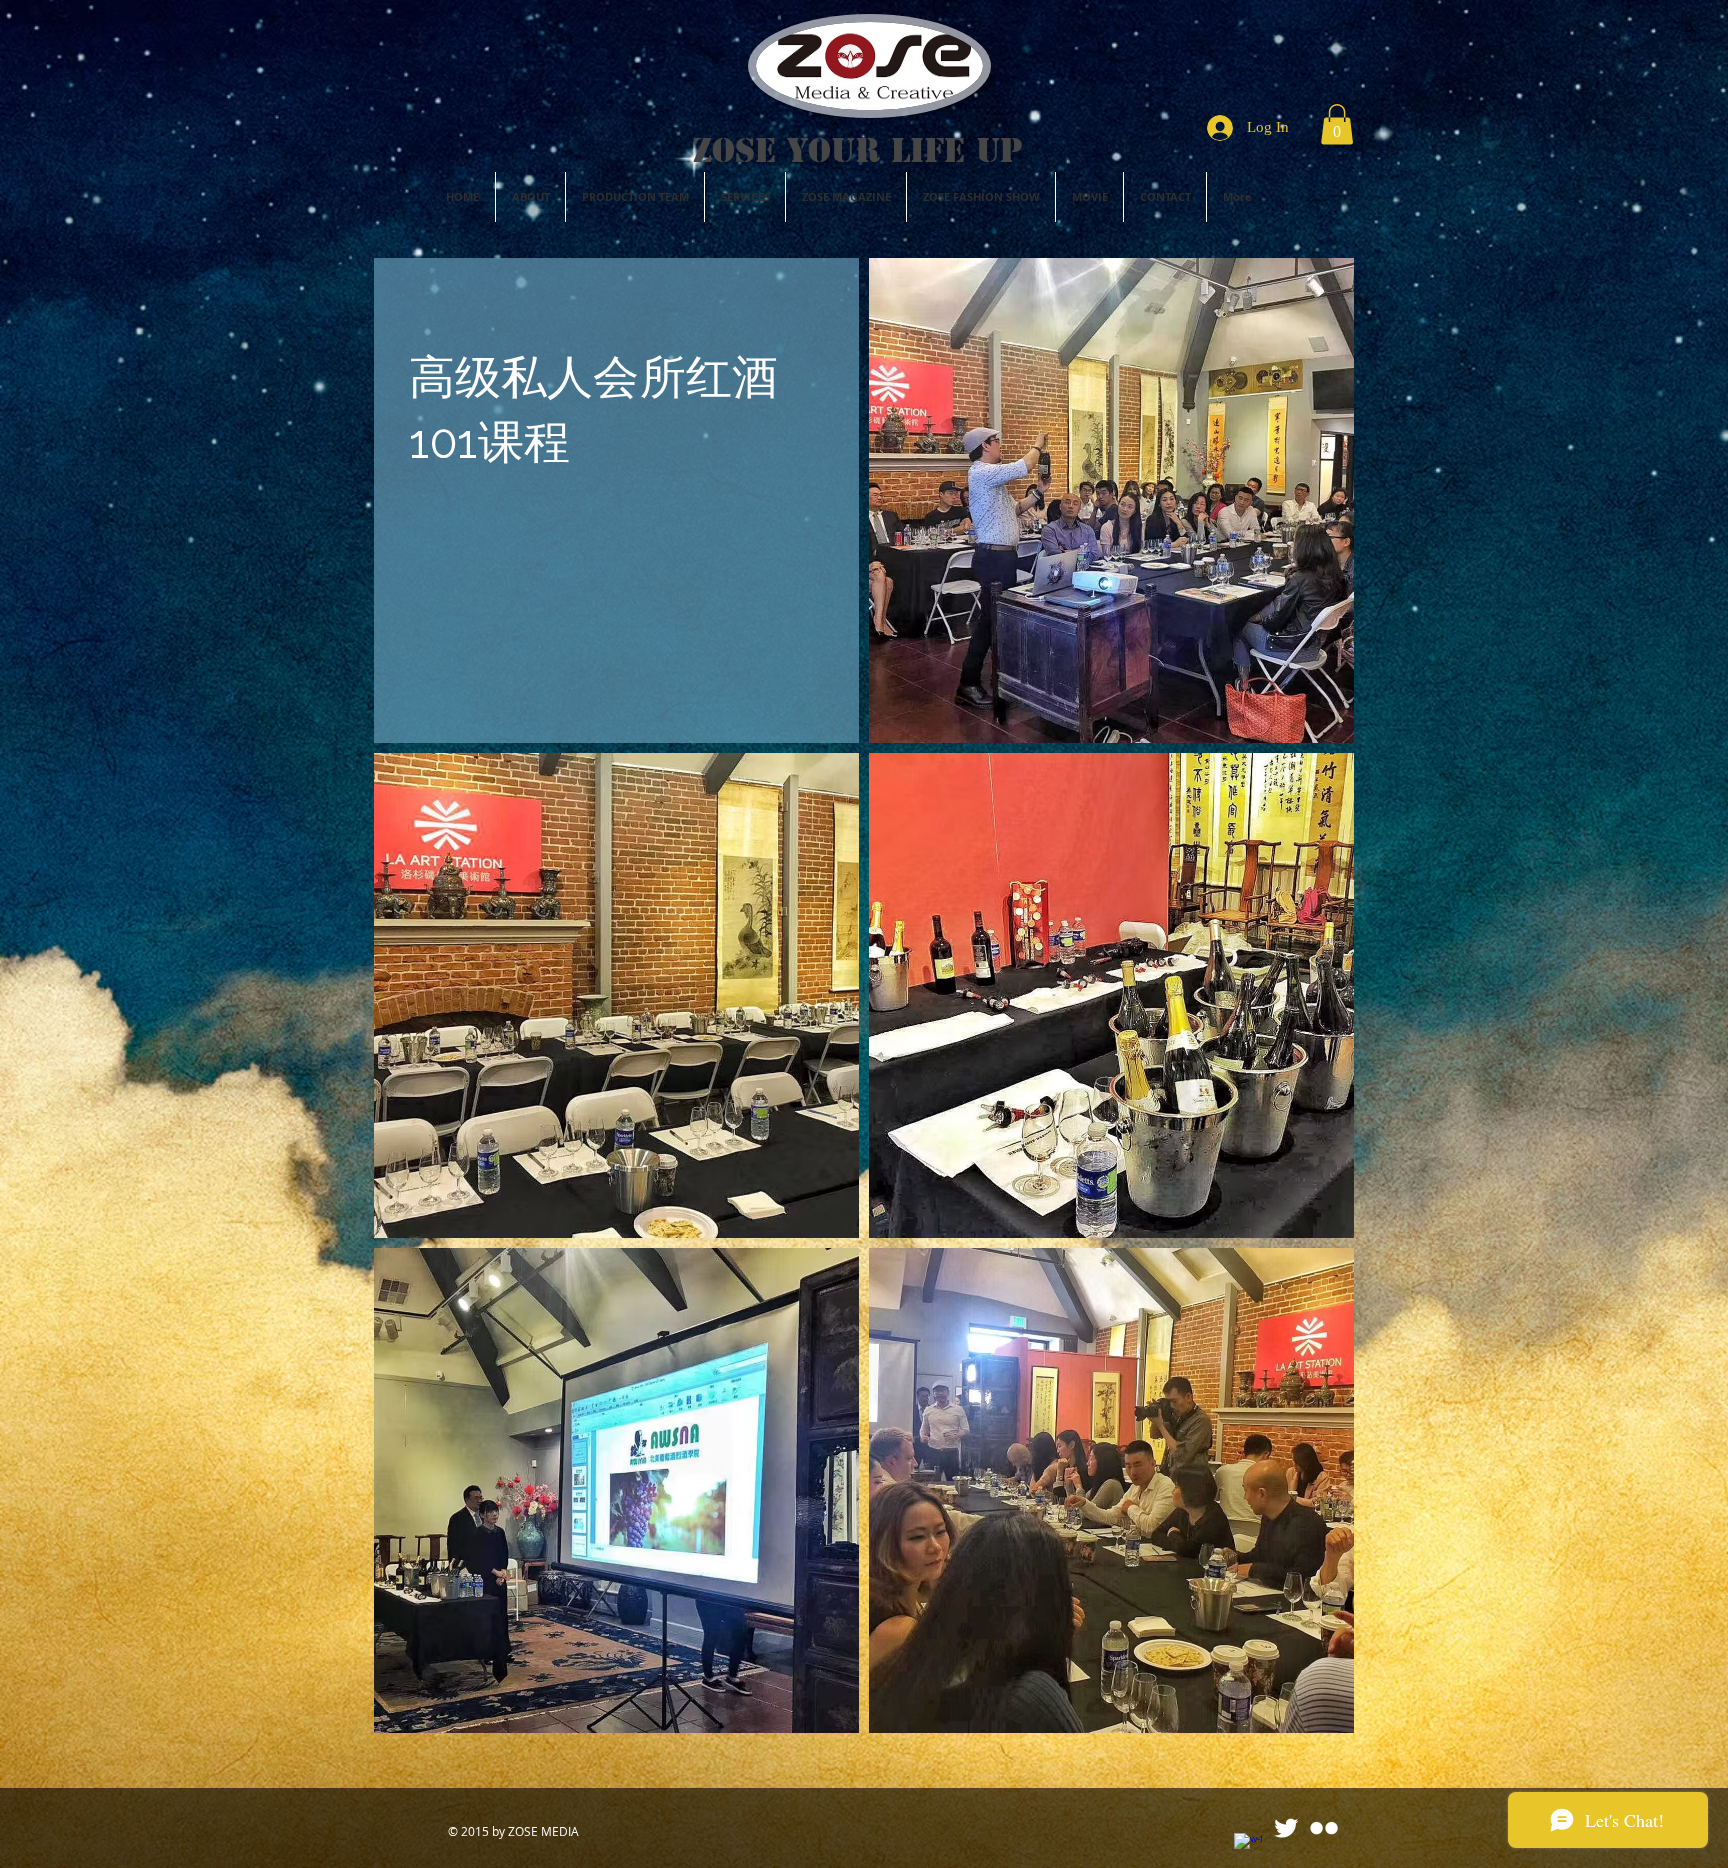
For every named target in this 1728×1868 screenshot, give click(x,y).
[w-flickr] (1324, 1828)
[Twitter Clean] (1286, 1828)
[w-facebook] (1248, 1847)
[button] (1337, 124)
